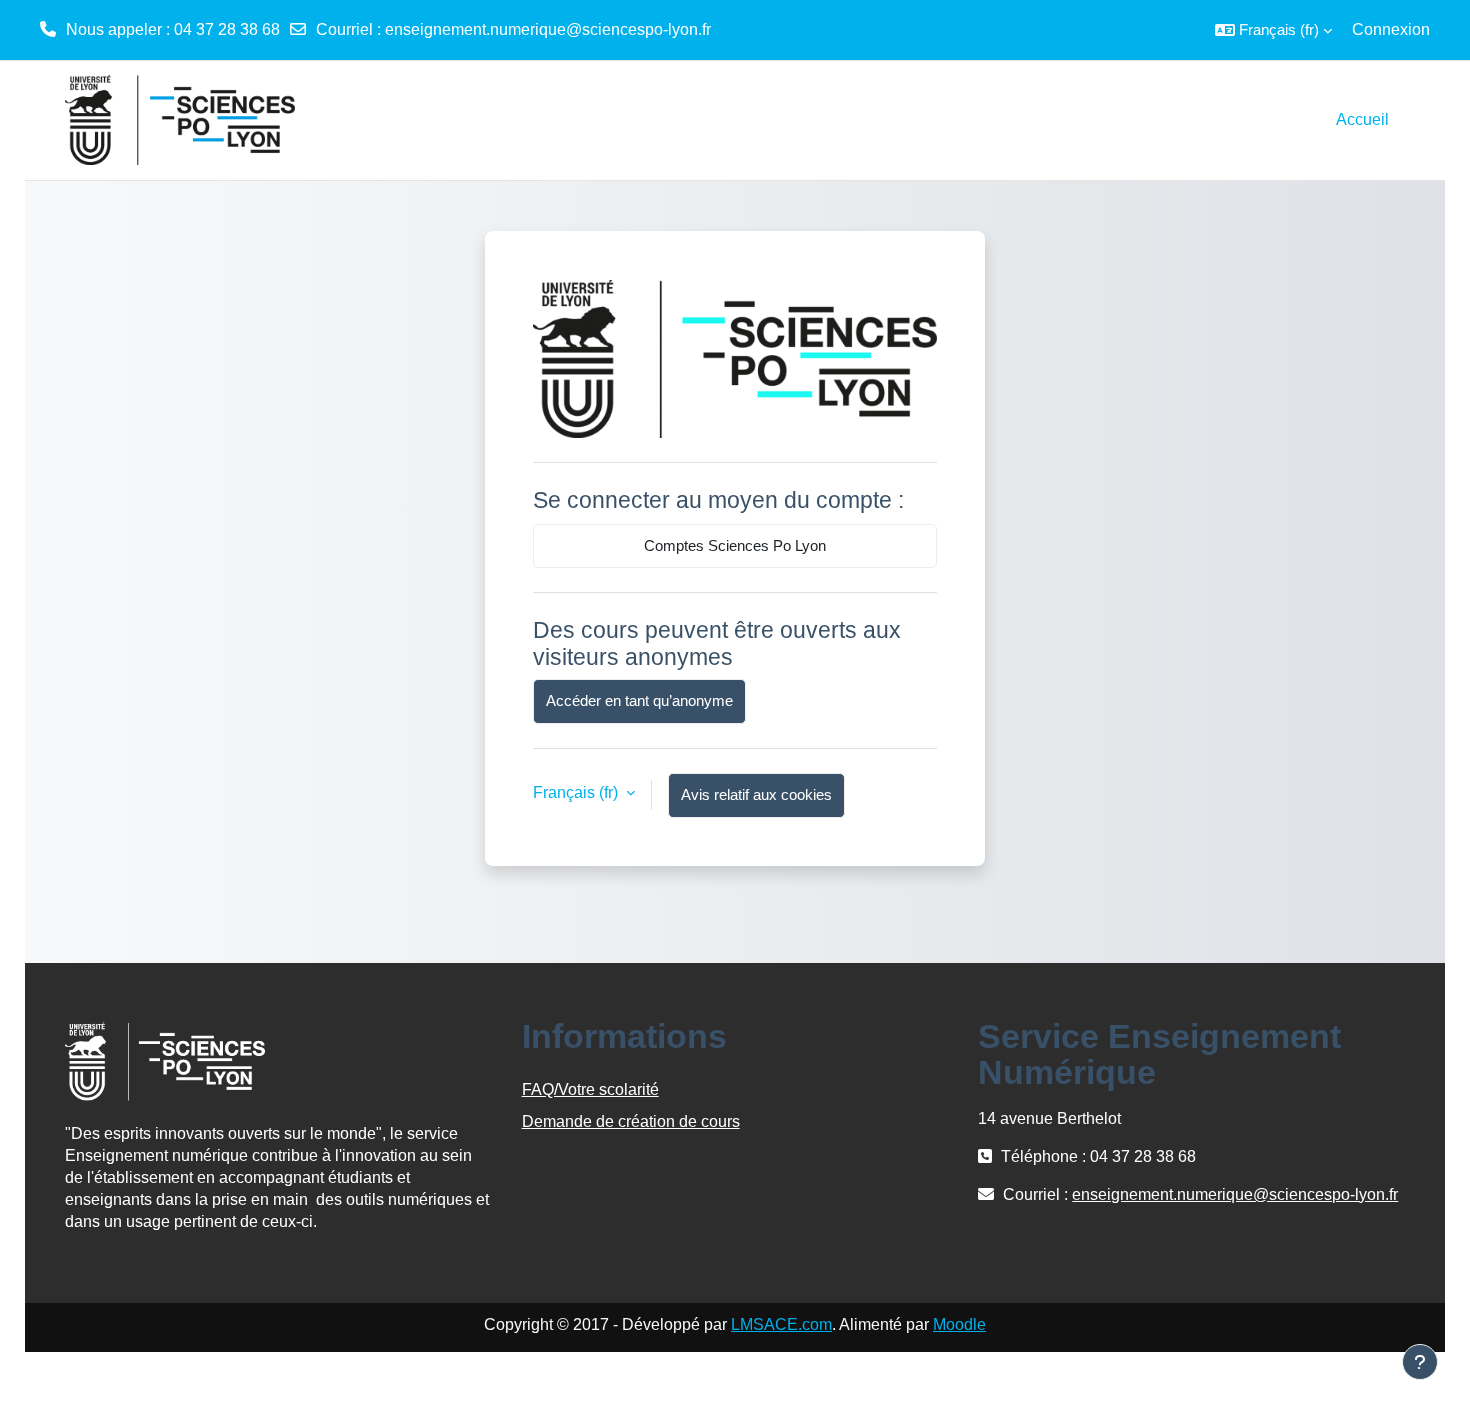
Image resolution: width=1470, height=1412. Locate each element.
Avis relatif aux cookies (756, 794)
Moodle (959, 1324)
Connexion (1391, 29)
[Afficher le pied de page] (1420, 1362)
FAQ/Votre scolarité (590, 1089)
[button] (1273, 30)
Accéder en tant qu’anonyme (639, 700)
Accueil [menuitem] (1362, 119)
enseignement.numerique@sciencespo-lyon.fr (548, 29)
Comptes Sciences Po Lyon (735, 545)
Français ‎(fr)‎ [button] (577, 792)
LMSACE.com (781, 1324)
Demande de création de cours (631, 1121)
